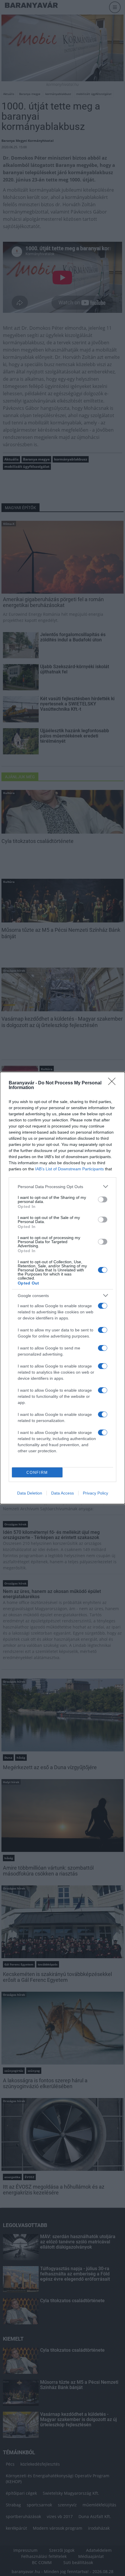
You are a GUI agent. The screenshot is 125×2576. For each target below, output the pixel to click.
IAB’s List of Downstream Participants (69, 1169)
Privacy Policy (95, 1493)
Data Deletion (30, 1493)
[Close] (114, 1083)
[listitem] (63, 1186)
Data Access (63, 1493)
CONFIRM (37, 1473)
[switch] (103, 1199)
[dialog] (63, 1288)
